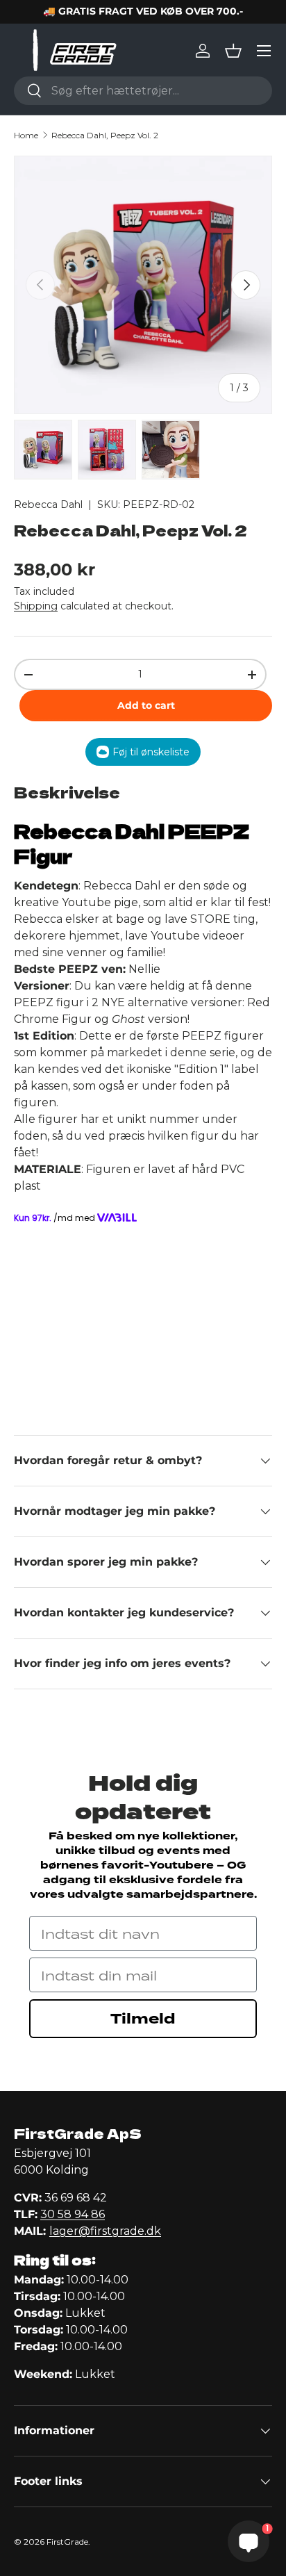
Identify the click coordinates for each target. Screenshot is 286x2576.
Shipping (36, 606)
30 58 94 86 (73, 2214)
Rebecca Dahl (48, 504)
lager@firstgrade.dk (105, 2231)
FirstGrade (67, 2542)
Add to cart (146, 705)
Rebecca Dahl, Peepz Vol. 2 (105, 135)
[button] (233, 51)
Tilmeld (143, 2019)
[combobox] (143, 91)
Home (26, 135)
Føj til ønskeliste (151, 752)
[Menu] (264, 51)
